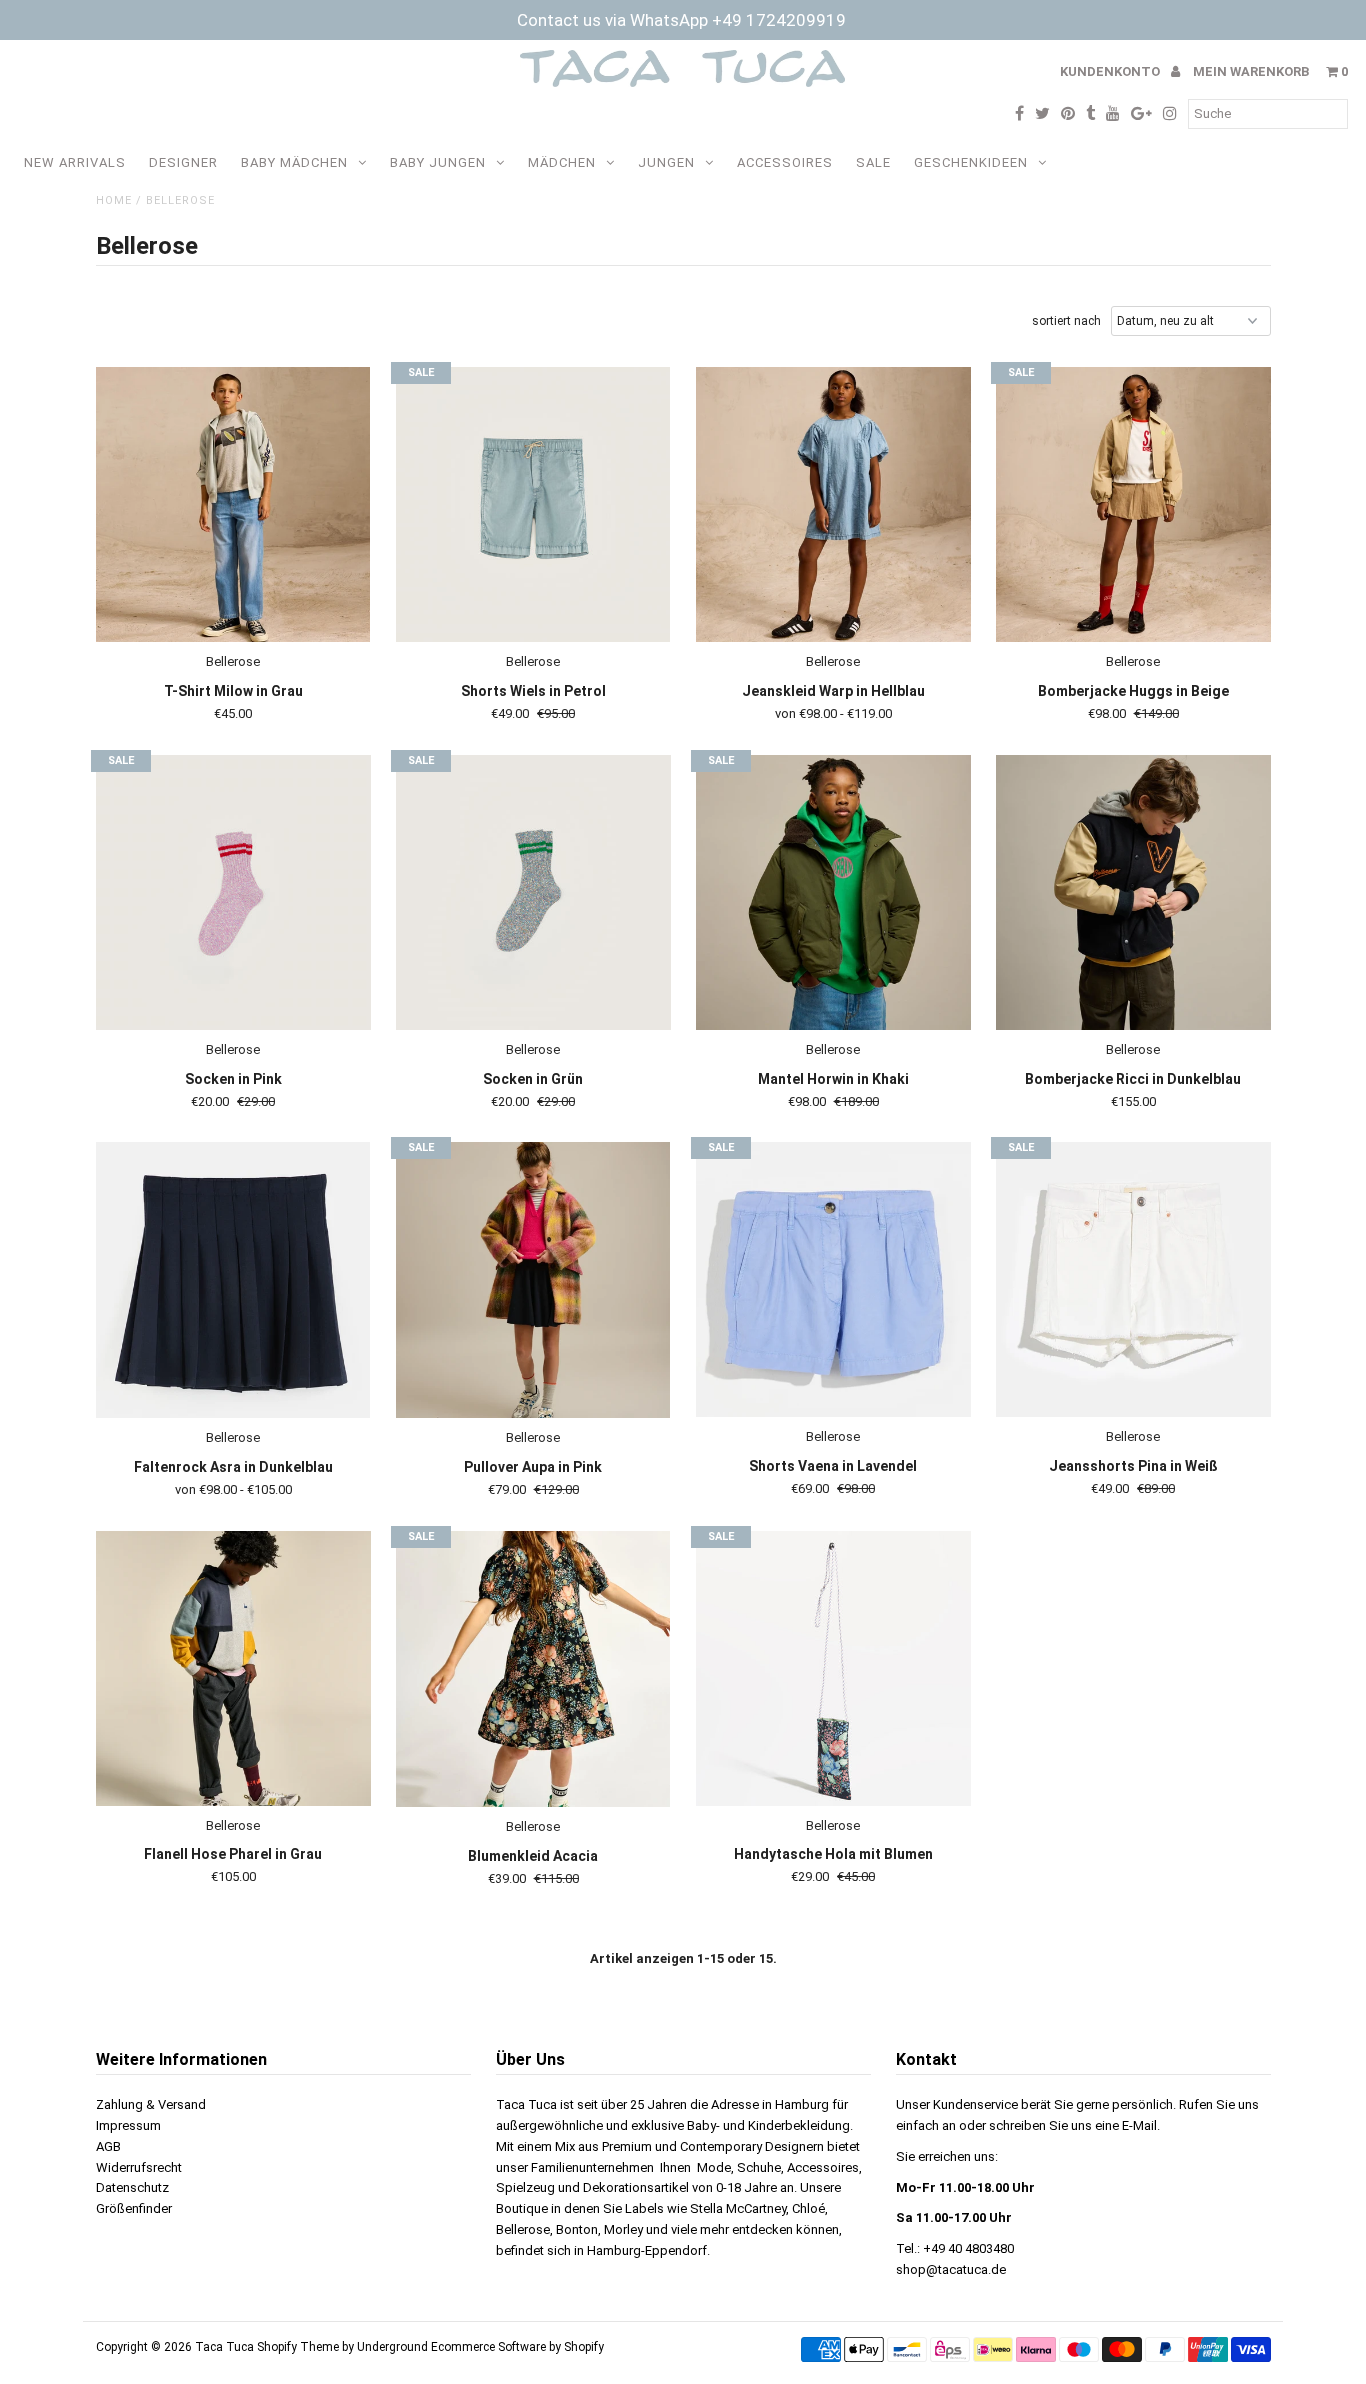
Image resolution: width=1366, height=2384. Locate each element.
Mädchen (562, 162)
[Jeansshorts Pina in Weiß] (1133, 1279)
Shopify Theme (298, 2347)
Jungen (666, 162)
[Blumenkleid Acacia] (533, 1669)
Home (114, 200)
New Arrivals (75, 162)
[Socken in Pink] (233, 892)
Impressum (128, 2125)
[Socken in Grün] (533, 892)
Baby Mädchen (294, 162)
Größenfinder (134, 2208)
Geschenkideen (971, 162)
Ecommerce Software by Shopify (517, 2347)
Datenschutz (132, 2187)
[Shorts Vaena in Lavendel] (833, 1279)
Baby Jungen (438, 162)
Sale (873, 162)
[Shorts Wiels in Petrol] (533, 505)
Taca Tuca (226, 2347)
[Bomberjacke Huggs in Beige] (1133, 504)
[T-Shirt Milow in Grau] (233, 505)
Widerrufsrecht (139, 2167)
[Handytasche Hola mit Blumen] (833, 1668)
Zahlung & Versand (151, 2104)
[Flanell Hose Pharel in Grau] (233, 1668)
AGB (108, 2146)
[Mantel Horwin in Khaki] (833, 892)
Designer (183, 162)
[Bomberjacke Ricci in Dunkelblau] (1133, 892)
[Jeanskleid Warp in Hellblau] (833, 504)
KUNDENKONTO (1111, 71)
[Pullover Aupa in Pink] (533, 1280)
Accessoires (785, 162)
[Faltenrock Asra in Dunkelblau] (233, 1280)
